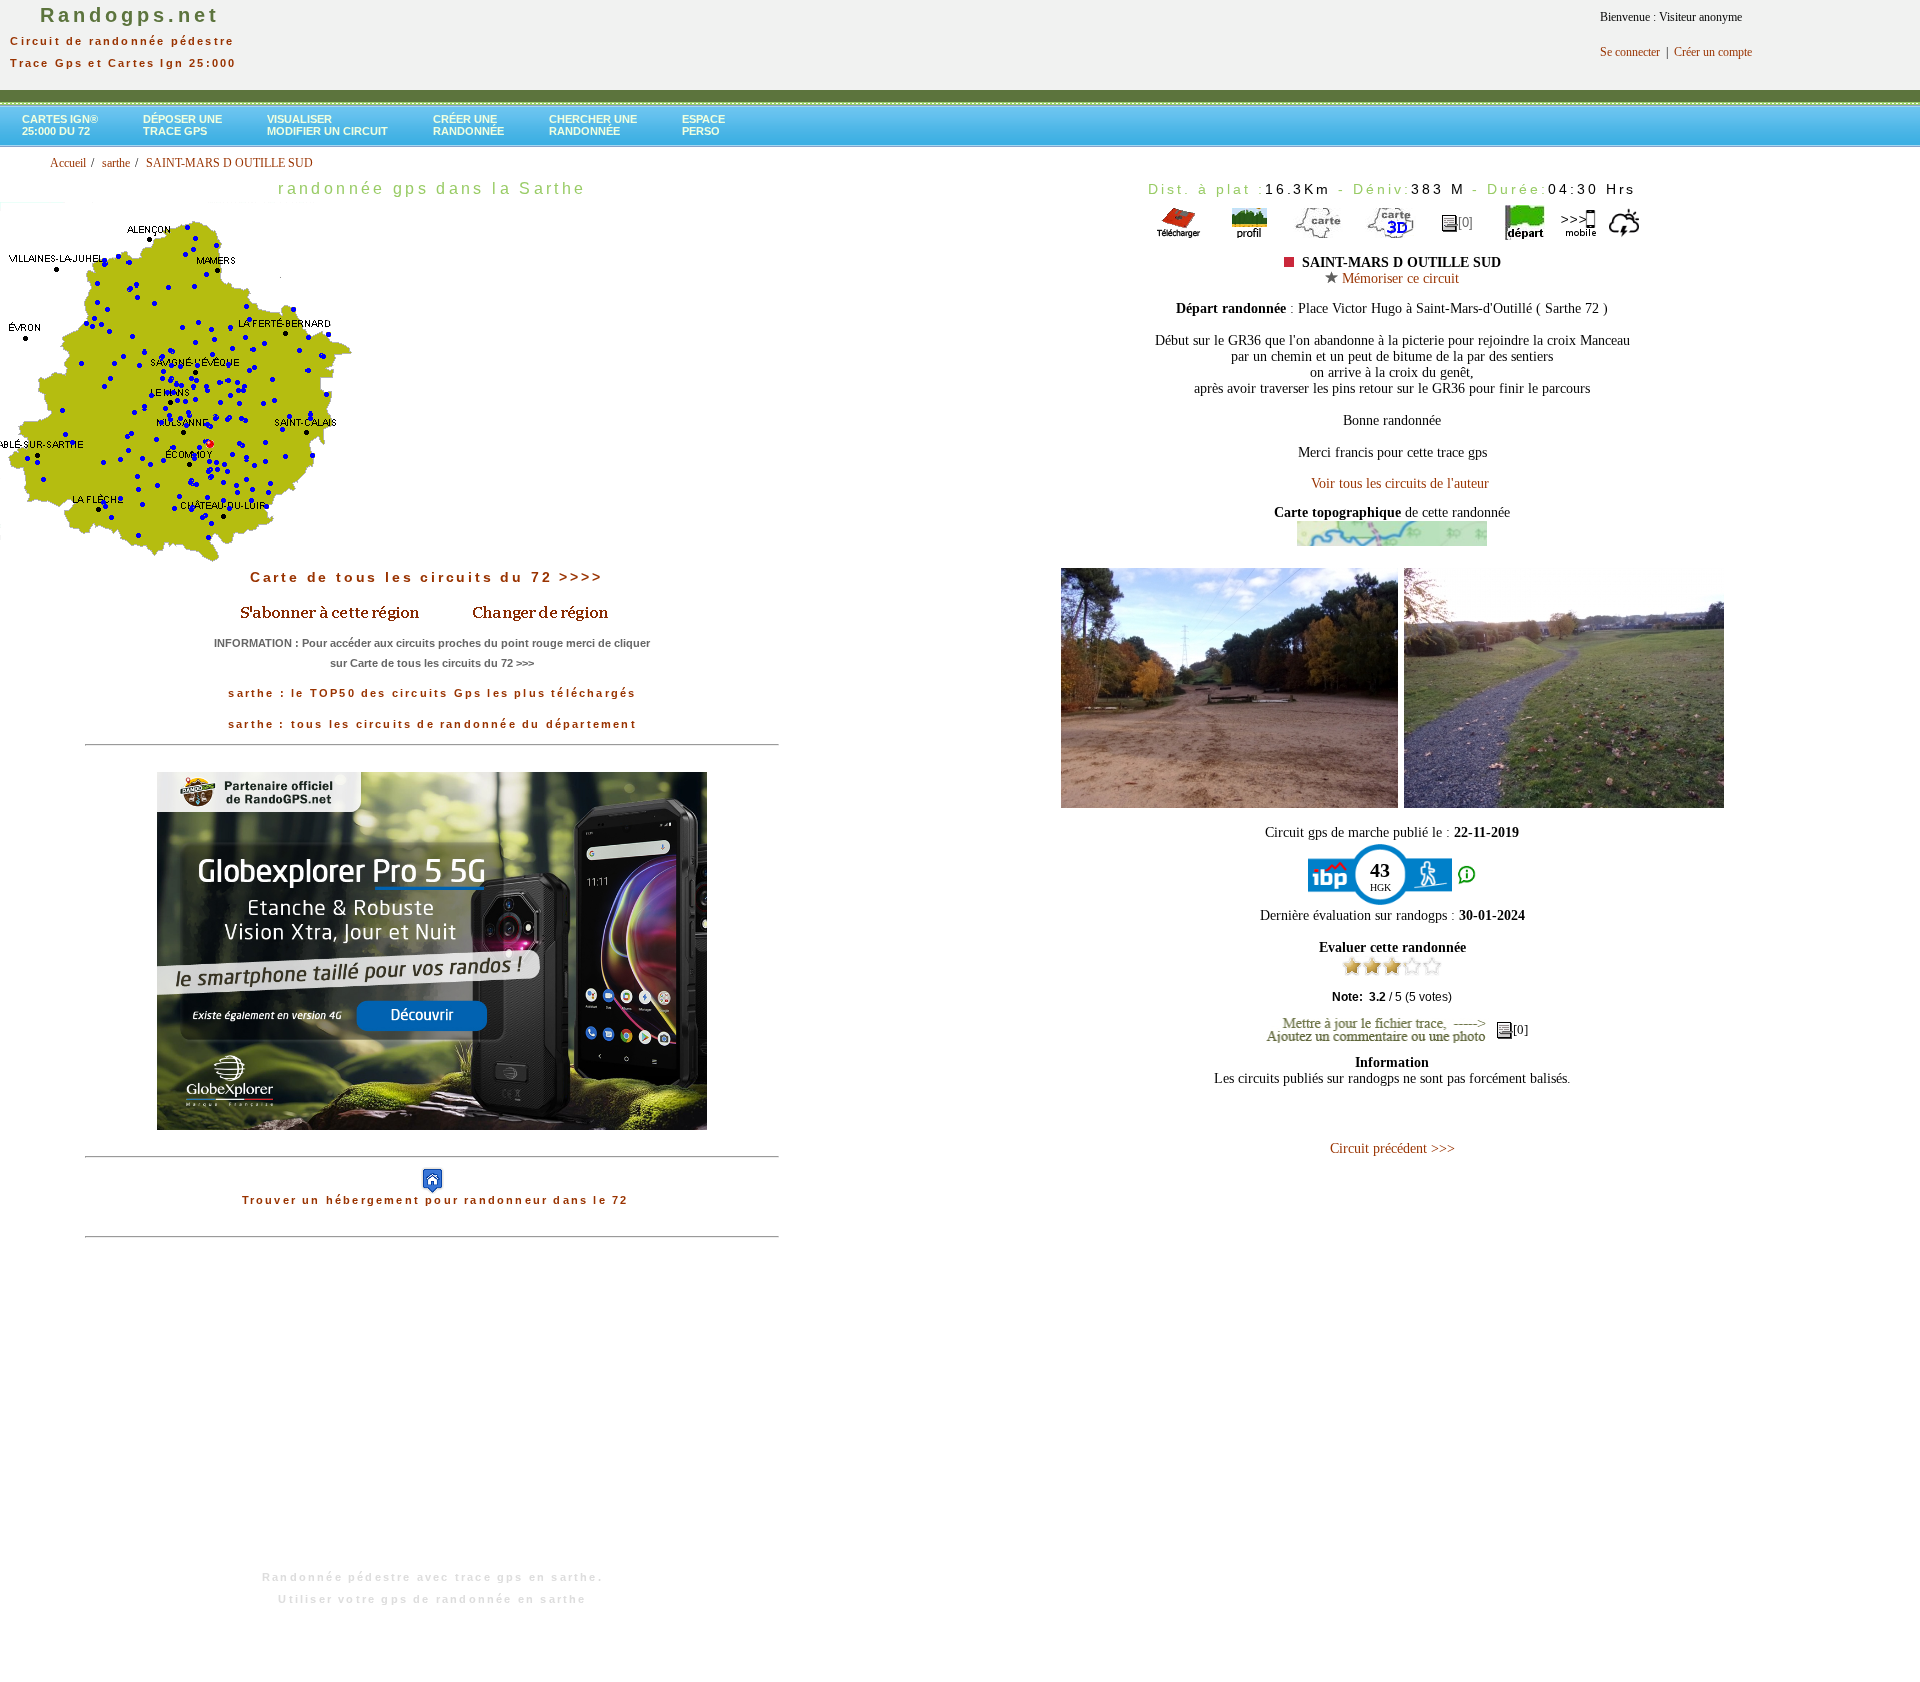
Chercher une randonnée (593, 125)
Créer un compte (1713, 52)
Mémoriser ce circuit (1398, 278)
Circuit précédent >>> (1392, 1148)
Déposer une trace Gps (182, 125)
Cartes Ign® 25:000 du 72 (60, 125)
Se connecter (1630, 52)
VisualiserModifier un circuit (327, 125)
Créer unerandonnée (468, 125)
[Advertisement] (432, 1414)
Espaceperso (703, 125)
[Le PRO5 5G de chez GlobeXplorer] (432, 1146)
